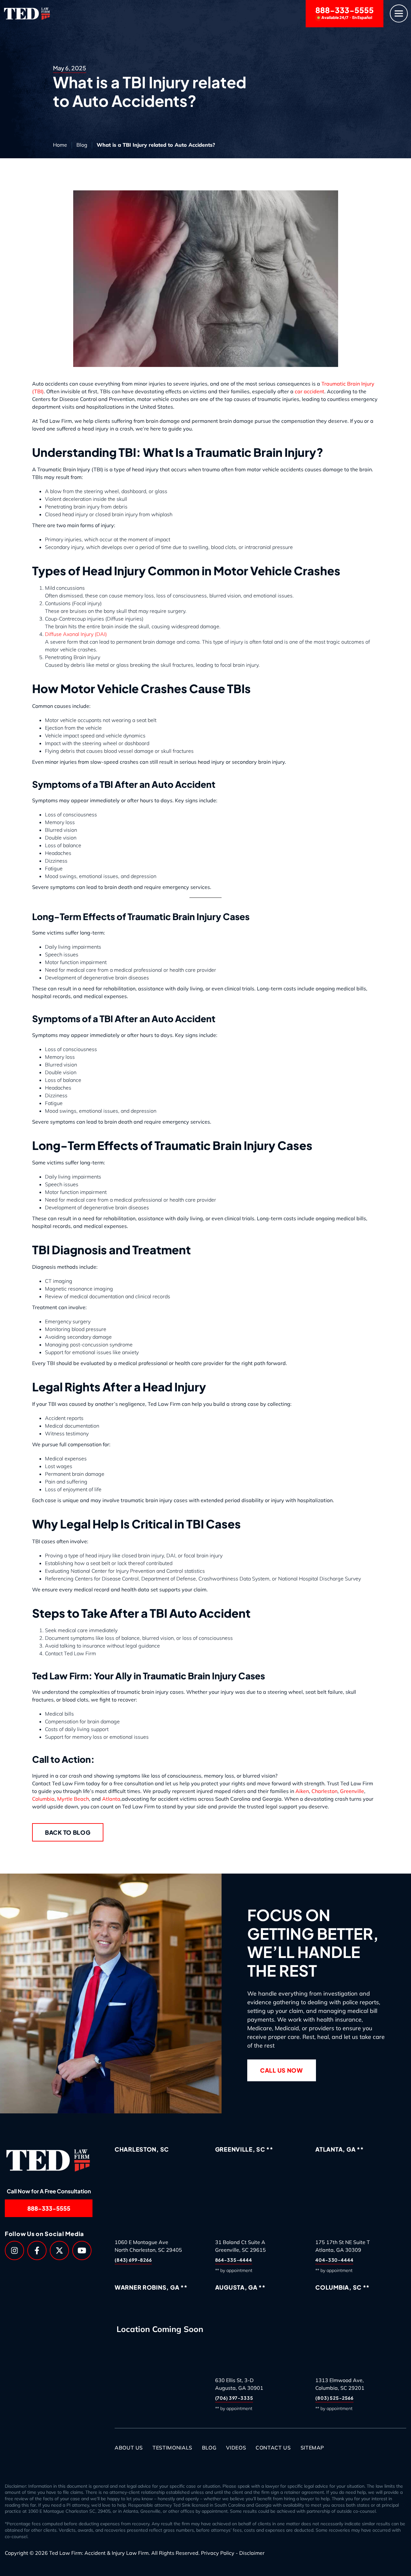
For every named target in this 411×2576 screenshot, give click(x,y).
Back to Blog (68, 1832)
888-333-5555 (345, 13)
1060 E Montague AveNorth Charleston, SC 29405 (148, 2246)
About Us (129, 2448)
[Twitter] (59, 2250)
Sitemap (312, 2448)
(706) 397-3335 (234, 2398)
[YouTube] (82, 2250)
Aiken (302, 1791)
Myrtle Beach (73, 1799)
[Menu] (399, 14)
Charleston (324, 1791)
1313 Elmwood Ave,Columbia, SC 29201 (340, 2384)
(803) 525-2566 (334, 2398)
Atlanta (111, 1799)
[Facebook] (37, 2250)
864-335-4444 (234, 2260)
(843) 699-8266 (133, 2260)
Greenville (352, 1791)
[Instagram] (14, 2250)
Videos (236, 2448)
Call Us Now (282, 2070)
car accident (310, 391)
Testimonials (172, 2448)
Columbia (43, 1799)
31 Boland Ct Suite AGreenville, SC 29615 (240, 2246)
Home (60, 145)
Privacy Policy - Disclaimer (233, 2553)
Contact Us (273, 2448)
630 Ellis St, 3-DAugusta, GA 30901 (239, 2384)
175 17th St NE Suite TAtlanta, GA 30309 (343, 2246)
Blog (82, 145)
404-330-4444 (334, 2260)
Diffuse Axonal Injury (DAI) (76, 634)
